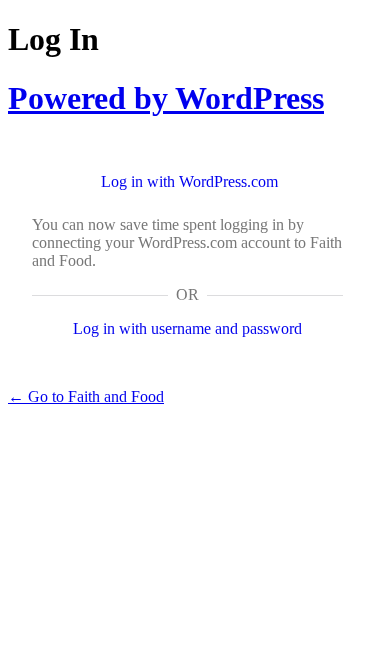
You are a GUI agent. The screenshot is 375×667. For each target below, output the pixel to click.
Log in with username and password (187, 328)
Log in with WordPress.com (189, 181)
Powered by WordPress (166, 98)
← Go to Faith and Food (86, 396)
